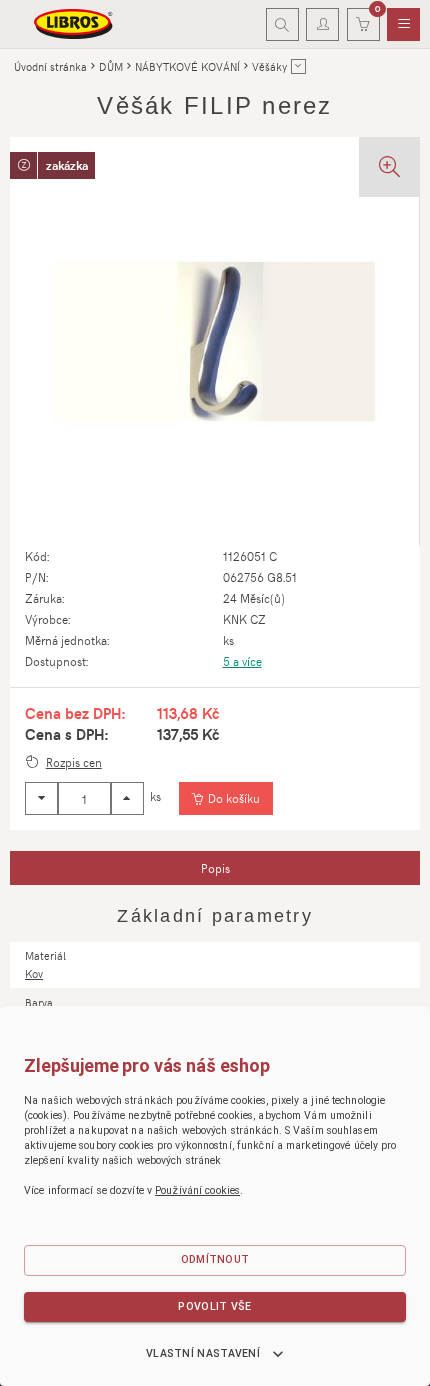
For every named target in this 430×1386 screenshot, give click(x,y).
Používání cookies (197, 1190)
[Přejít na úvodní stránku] (74, 24)
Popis (215, 868)
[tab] (215, 868)
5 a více (242, 661)
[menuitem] (403, 25)
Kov (34, 973)
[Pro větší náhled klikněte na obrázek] (214, 341)
